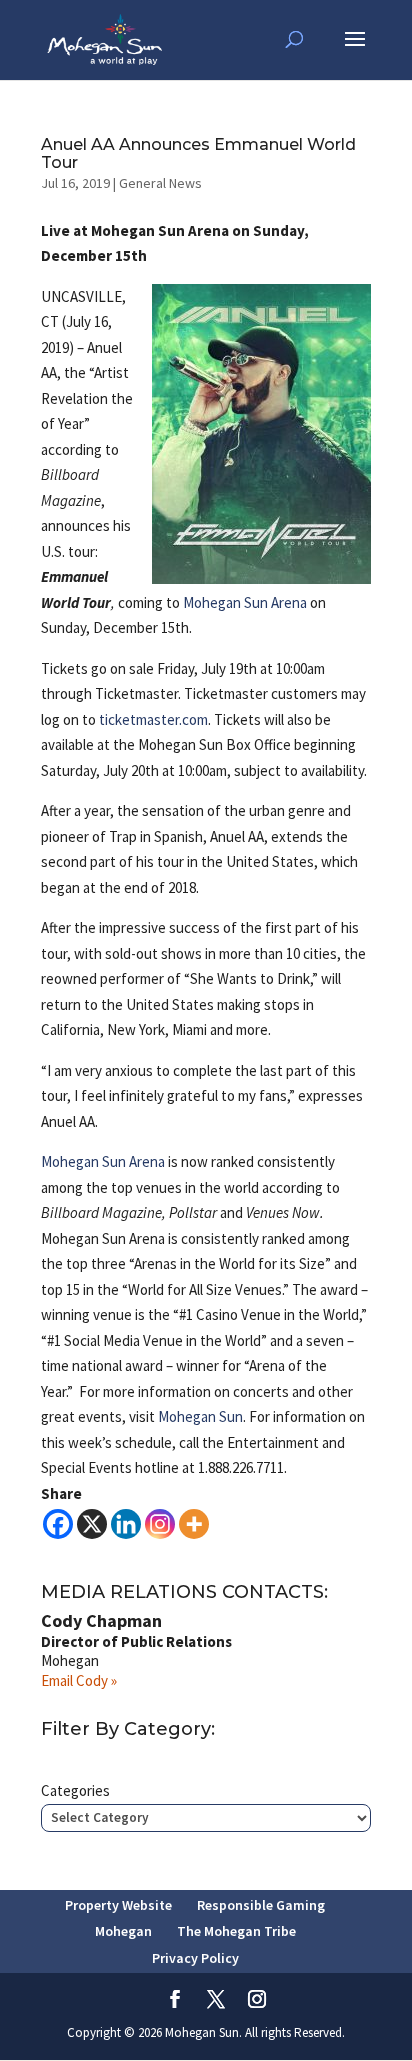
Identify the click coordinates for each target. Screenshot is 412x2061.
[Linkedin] (126, 1524)
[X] (92, 1524)
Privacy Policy (195, 1958)
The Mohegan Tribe (236, 1931)
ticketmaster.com (153, 719)
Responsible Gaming (261, 1905)
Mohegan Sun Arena (245, 602)
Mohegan (123, 1931)
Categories (75, 1790)
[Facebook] (58, 1524)
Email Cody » (79, 1680)
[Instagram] (160, 1524)
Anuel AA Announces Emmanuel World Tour (198, 153)
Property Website (118, 1905)
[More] (194, 1524)
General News (160, 183)
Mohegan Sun (200, 1416)
